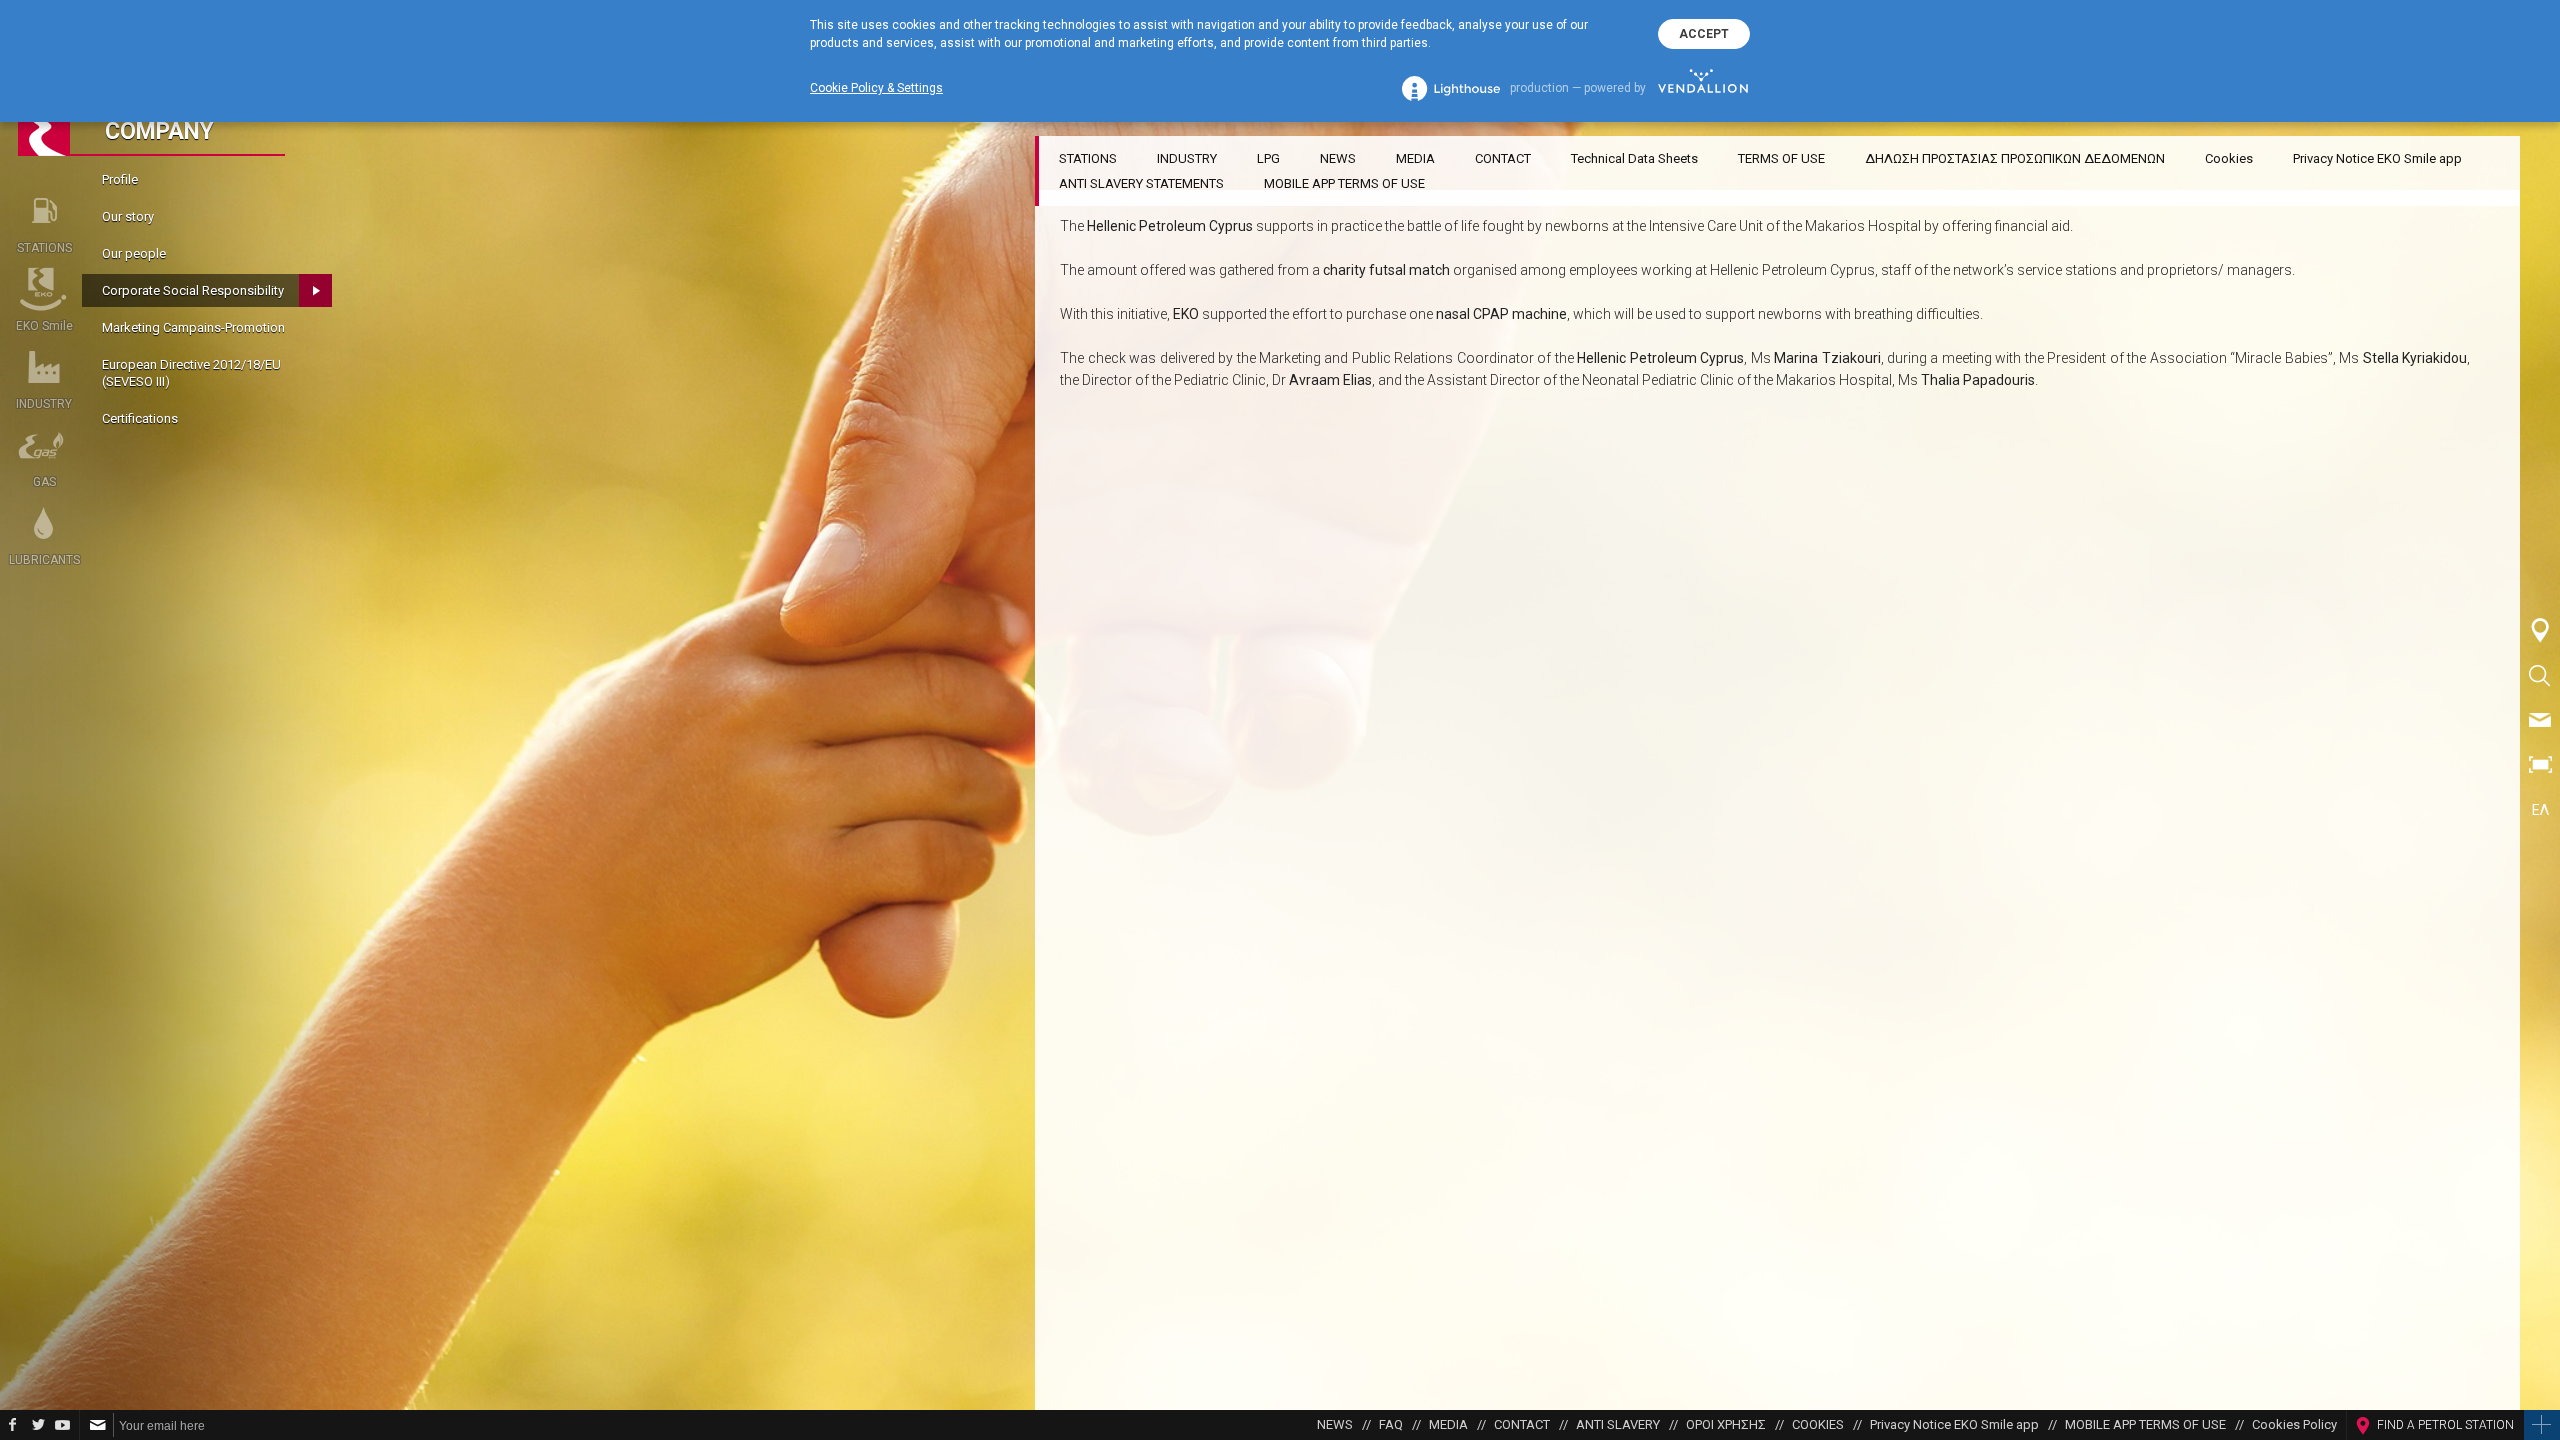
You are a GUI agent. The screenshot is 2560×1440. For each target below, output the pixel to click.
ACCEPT (1704, 34)
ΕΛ (2540, 810)
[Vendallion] (1703, 88)
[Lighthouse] (1451, 88)
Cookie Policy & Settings (876, 88)
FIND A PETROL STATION (2445, 1425)
